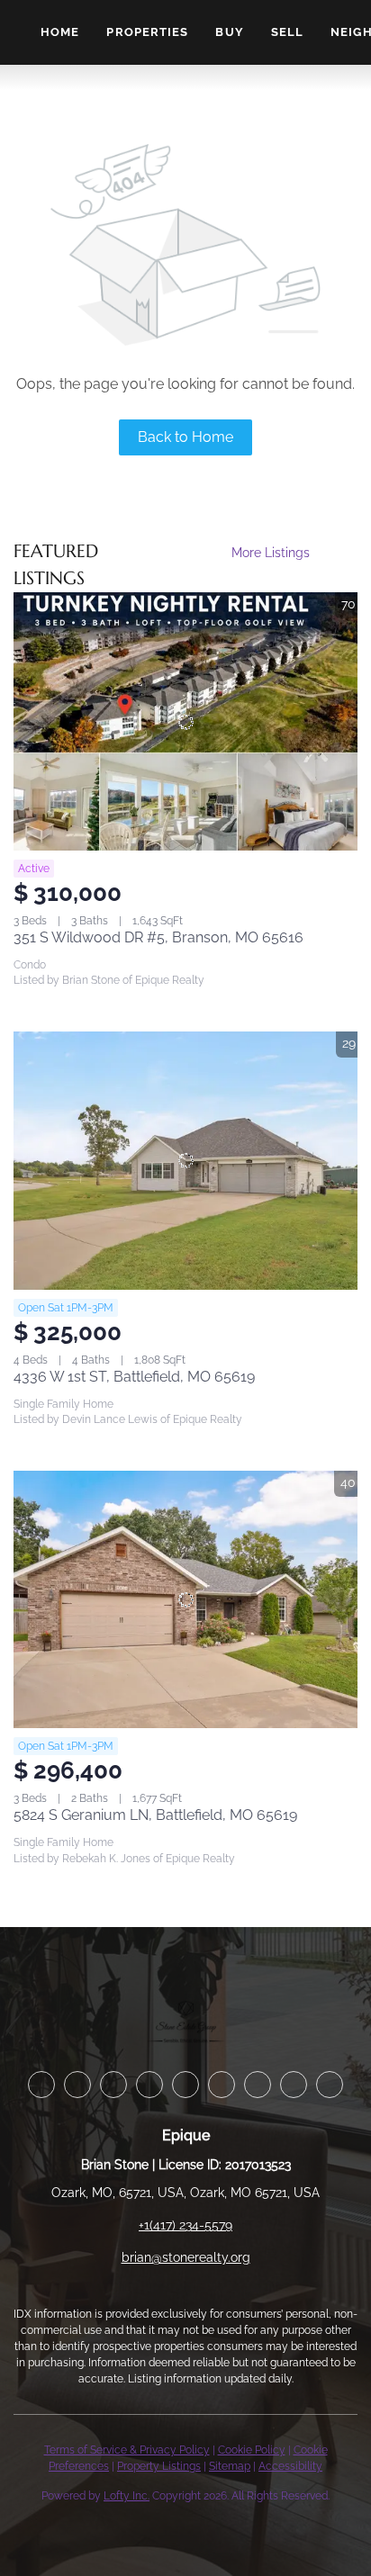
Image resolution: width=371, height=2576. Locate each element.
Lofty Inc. (127, 2496)
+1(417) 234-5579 (185, 2225)
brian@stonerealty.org (186, 2257)
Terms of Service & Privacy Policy (127, 2450)
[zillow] (149, 2085)
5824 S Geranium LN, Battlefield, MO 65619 (155, 1815)
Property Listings (159, 2466)
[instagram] (222, 2085)
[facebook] (41, 2085)
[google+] (330, 2085)
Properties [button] (147, 32)
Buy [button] (229, 32)
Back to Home (185, 437)
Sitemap (230, 2466)
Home (60, 32)
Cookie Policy (252, 2450)
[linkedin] (77, 2085)
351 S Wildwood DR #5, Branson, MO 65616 (158, 937)
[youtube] (258, 2085)
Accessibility (290, 2466)
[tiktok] (294, 2085)
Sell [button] (287, 32)
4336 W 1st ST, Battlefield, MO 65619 (134, 1377)
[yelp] (185, 2085)
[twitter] (113, 2085)
